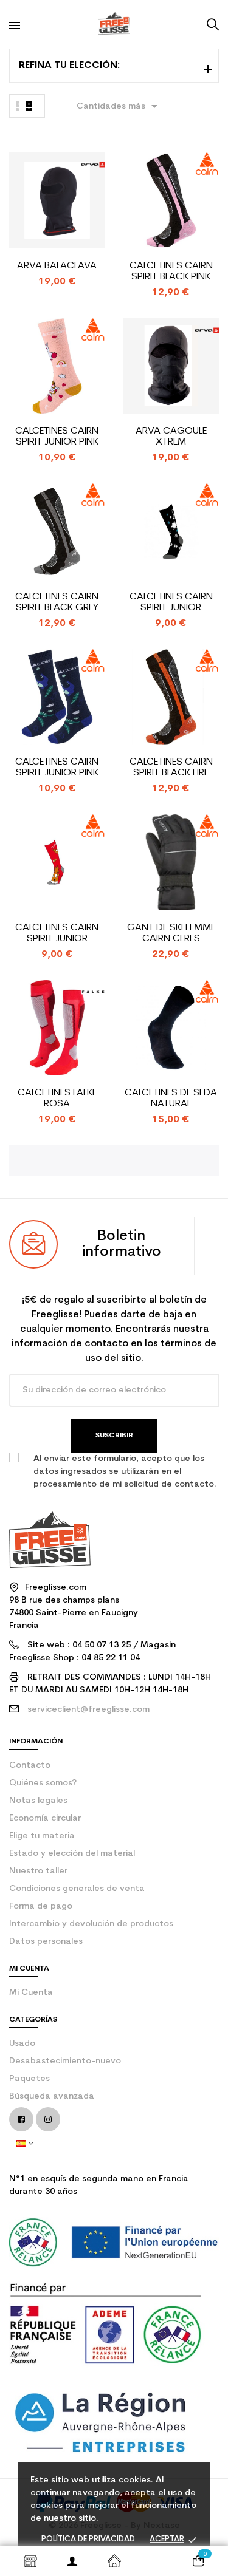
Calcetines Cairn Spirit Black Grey (57, 602)
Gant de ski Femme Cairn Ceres (171, 933)
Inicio (114, 2561)
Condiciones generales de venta (77, 1889)
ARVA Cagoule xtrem (171, 437)
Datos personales (46, 1942)
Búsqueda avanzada (52, 2097)
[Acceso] (72, 2561)
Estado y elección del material (72, 1854)
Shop (30, 2561)
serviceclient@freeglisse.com (88, 1710)
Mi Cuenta (31, 1993)
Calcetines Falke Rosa (57, 1099)
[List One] (18, 106)
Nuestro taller (38, 1871)
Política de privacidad (88, 2539)
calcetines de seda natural (171, 1099)
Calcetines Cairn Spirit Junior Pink (57, 437)
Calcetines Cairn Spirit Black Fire (171, 768)
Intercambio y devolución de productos (91, 1924)
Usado (22, 2044)
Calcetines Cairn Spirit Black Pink (171, 271)
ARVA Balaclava (57, 266)
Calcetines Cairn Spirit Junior (171, 602)
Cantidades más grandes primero (119, 108)
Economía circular (45, 1818)
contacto (30, 1766)
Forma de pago (41, 1906)
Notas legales (38, 1801)
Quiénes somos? (43, 1783)
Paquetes (29, 2079)
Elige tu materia (42, 1836)
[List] (29, 106)
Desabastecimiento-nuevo (65, 2061)
